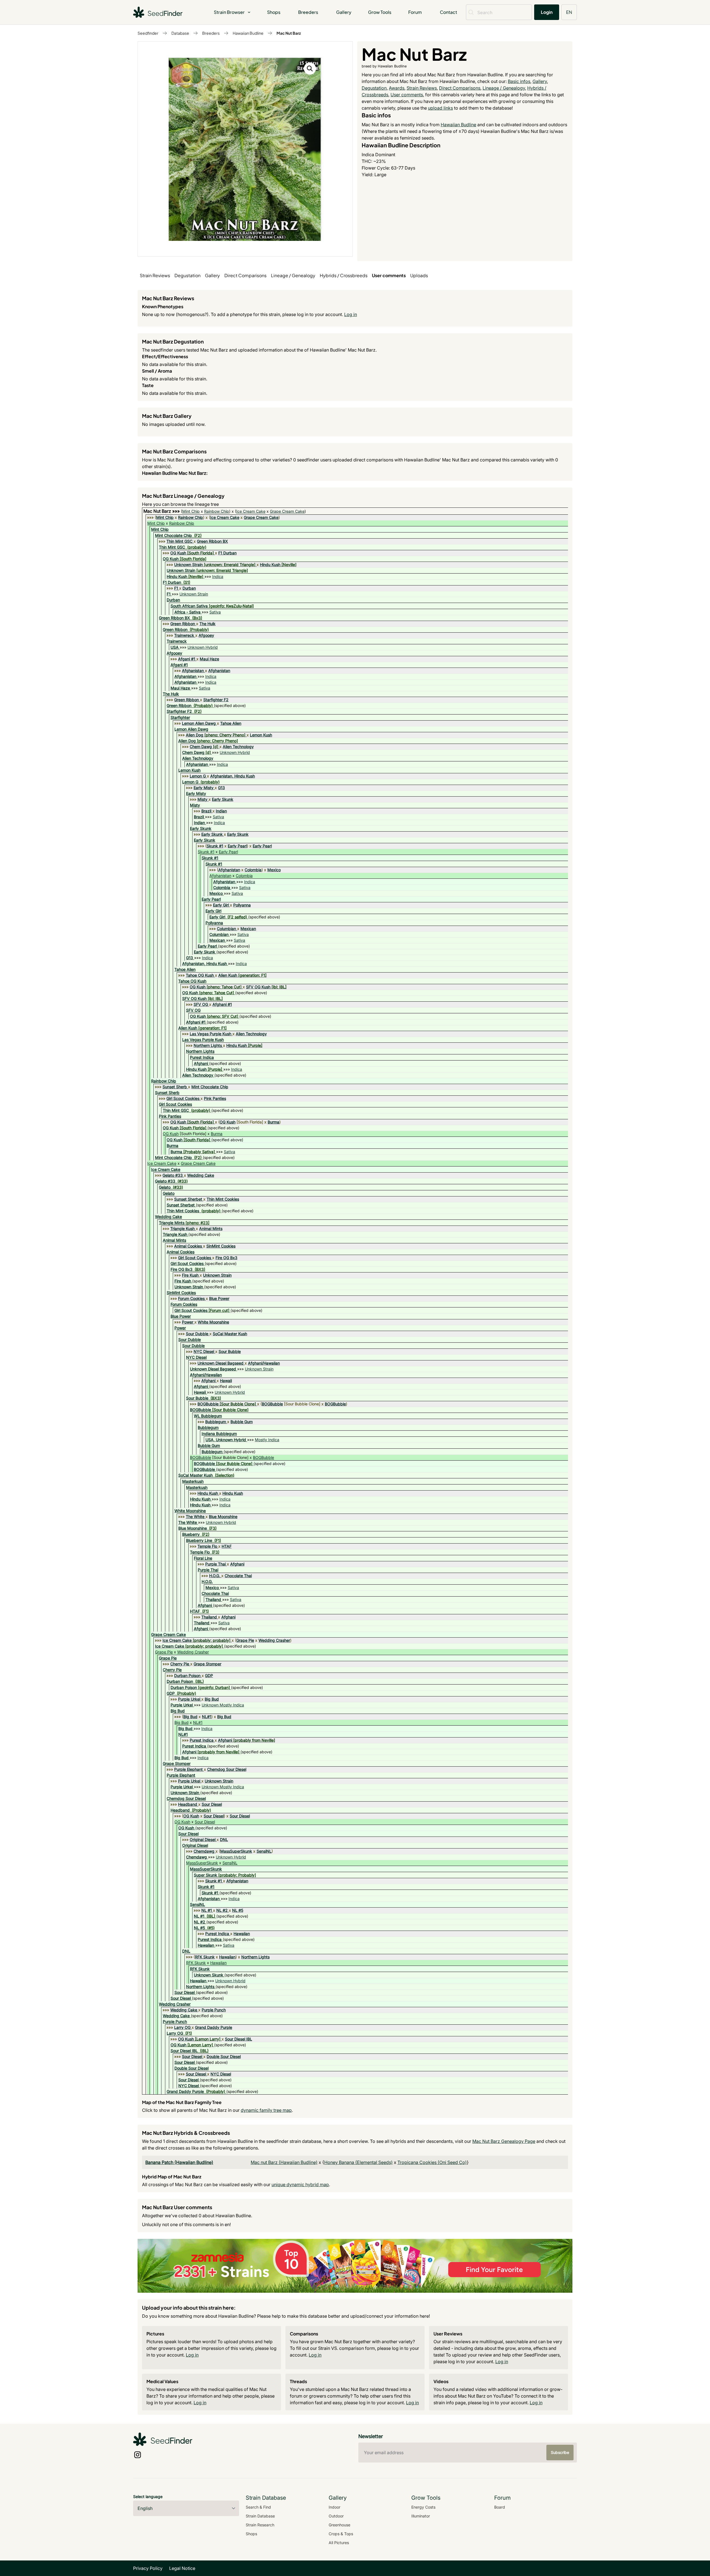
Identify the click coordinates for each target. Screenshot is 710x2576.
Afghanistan (193, 670)
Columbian (226, 929)
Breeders (308, 12)
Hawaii (226, 1381)
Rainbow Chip (217, 511)
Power (188, 1322)
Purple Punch (214, 2010)
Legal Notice (182, 2568)
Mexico (274, 870)
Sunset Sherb (175, 1087)
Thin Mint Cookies (223, 1199)
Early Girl (221, 905)
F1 (176, 588)
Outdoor (336, 2516)
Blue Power (219, 1298)
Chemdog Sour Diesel (227, 1769)
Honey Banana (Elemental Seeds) (358, 2162)
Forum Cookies (191, 1298)
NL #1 (207, 1910)
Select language (148, 2497)
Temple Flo (207, 1546)
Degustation (374, 88)
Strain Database (260, 2516)
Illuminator (421, 2516)
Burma (273, 1122)
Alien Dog (195, 735)
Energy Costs (423, 2507)
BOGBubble (208, 1404)
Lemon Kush (261, 735)
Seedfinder (148, 33)
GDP (209, 1675)
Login (547, 12)
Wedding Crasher (274, 1640)
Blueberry (191, 1534)
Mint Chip (191, 511)
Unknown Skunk (209, 1975)
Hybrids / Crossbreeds (344, 275)
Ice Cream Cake (251, 511)
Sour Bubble (230, 1351)
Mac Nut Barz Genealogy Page (504, 2141)
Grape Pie (245, 1640)
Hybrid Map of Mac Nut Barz (172, 2177)
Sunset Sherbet (188, 1199)
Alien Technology (238, 747)
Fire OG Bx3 (226, 1258)
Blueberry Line (199, 1540)
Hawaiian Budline (248, 33)
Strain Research (260, 2525)
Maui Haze (209, 659)
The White (195, 1516)
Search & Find (258, 2507)
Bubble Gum (242, 1422)
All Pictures (339, 2543)
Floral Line (203, 1558)
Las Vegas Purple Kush (211, 1034)
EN (569, 12)
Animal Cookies (188, 1246)
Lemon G (198, 776)
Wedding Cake (201, 1175)
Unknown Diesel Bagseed (220, 1363)
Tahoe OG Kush (200, 975)
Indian (221, 811)
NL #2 (222, 1910)
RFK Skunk (205, 1957)
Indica (218, 576)
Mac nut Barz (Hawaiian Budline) (284, 2162)
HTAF (227, 1546)
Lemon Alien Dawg (199, 723)
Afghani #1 (222, 1004)
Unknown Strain (188, 565)
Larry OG (182, 2027)
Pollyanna (242, 905)
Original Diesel (203, 1839)
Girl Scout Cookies (183, 1098)
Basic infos (519, 81)
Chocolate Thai (238, 1576)
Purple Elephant (188, 1769)
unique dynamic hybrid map (300, 2184)
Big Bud (212, 1699)
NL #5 (238, 1910)
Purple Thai (215, 1564)
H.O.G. (215, 1576)
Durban (189, 588)
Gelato (165, 1187)
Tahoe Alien (231, 723)
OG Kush (178, 553)
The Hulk (207, 624)
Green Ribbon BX (212, 541)
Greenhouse (339, 2525)
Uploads (419, 275)
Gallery (344, 12)
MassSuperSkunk (236, 1851)
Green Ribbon (183, 624)
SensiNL (264, 1851)
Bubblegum (216, 1422)
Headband (188, 1804)
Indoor (334, 2507)
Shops (274, 12)
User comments (407, 95)
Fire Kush (190, 1275)
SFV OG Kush (258, 987)
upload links (440, 108)
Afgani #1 (187, 659)
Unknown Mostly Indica (223, 1705)
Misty (202, 799)
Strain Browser (229, 12)
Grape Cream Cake (287, 511)
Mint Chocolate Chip (173, 535)
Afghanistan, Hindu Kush (233, 776)
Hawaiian (242, 1934)
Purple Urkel (189, 1699)
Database (180, 33)
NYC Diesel (204, 1351)
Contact (448, 12)
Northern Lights (208, 1045)
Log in (351, 314)
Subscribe (560, 2452)
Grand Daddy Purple (214, 2027)
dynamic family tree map (266, 2110)
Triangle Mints (172, 1223)
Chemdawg (204, 1851)
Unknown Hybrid (203, 647)
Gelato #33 (173, 1175)
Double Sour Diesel (224, 2056)
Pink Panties (215, 1098)
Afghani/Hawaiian (264, 1363)
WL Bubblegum (208, 1416)
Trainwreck (184, 635)
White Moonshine (213, 1322)
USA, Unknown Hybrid (226, 1440)
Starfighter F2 (216, 700)
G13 (221, 788)
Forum (415, 12)
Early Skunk (223, 799)
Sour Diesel (212, 1804)
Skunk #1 (215, 846)
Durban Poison (187, 1675)
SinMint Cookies (221, 1246)
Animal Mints (211, 1228)
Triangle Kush (182, 1228)
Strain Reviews (422, 88)
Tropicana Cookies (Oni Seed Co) (432, 2162)
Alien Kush (228, 975)
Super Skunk (206, 1875)
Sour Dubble (197, 1334)
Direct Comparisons (460, 88)
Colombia (253, 870)
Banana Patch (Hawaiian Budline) (179, 2162)
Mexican (248, 929)
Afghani (201, 1063)
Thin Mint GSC (179, 541)
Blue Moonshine (223, 1516)
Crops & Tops (341, 2534)
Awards (397, 88)
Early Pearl (237, 846)
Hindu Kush (270, 565)
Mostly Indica (267, 1440)
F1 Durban (227, 553)
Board (500, 2507)
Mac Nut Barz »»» (162, 511)
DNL (224, 1839)
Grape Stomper (207, 1664)
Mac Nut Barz (289, 33)
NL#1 (207, 1717)
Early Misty (204, 788)
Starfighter (180, 717)
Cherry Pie (180, 1664)
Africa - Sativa (187, 612)
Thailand (213, 1599)
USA (175, 647)
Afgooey (206, 635)
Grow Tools (380, 12)
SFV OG (201, 1004)
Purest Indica (202, 1057)
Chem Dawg (201, 747)
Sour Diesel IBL (239, 2039)
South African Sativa (189, 606)
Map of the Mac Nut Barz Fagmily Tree (182, 2102)
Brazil (206, 811)
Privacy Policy (148, 2568)
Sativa (215, 612)
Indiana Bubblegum (219, 1434)
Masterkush (193, 1481)
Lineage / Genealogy (504, 88)
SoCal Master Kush (230, 1334)
